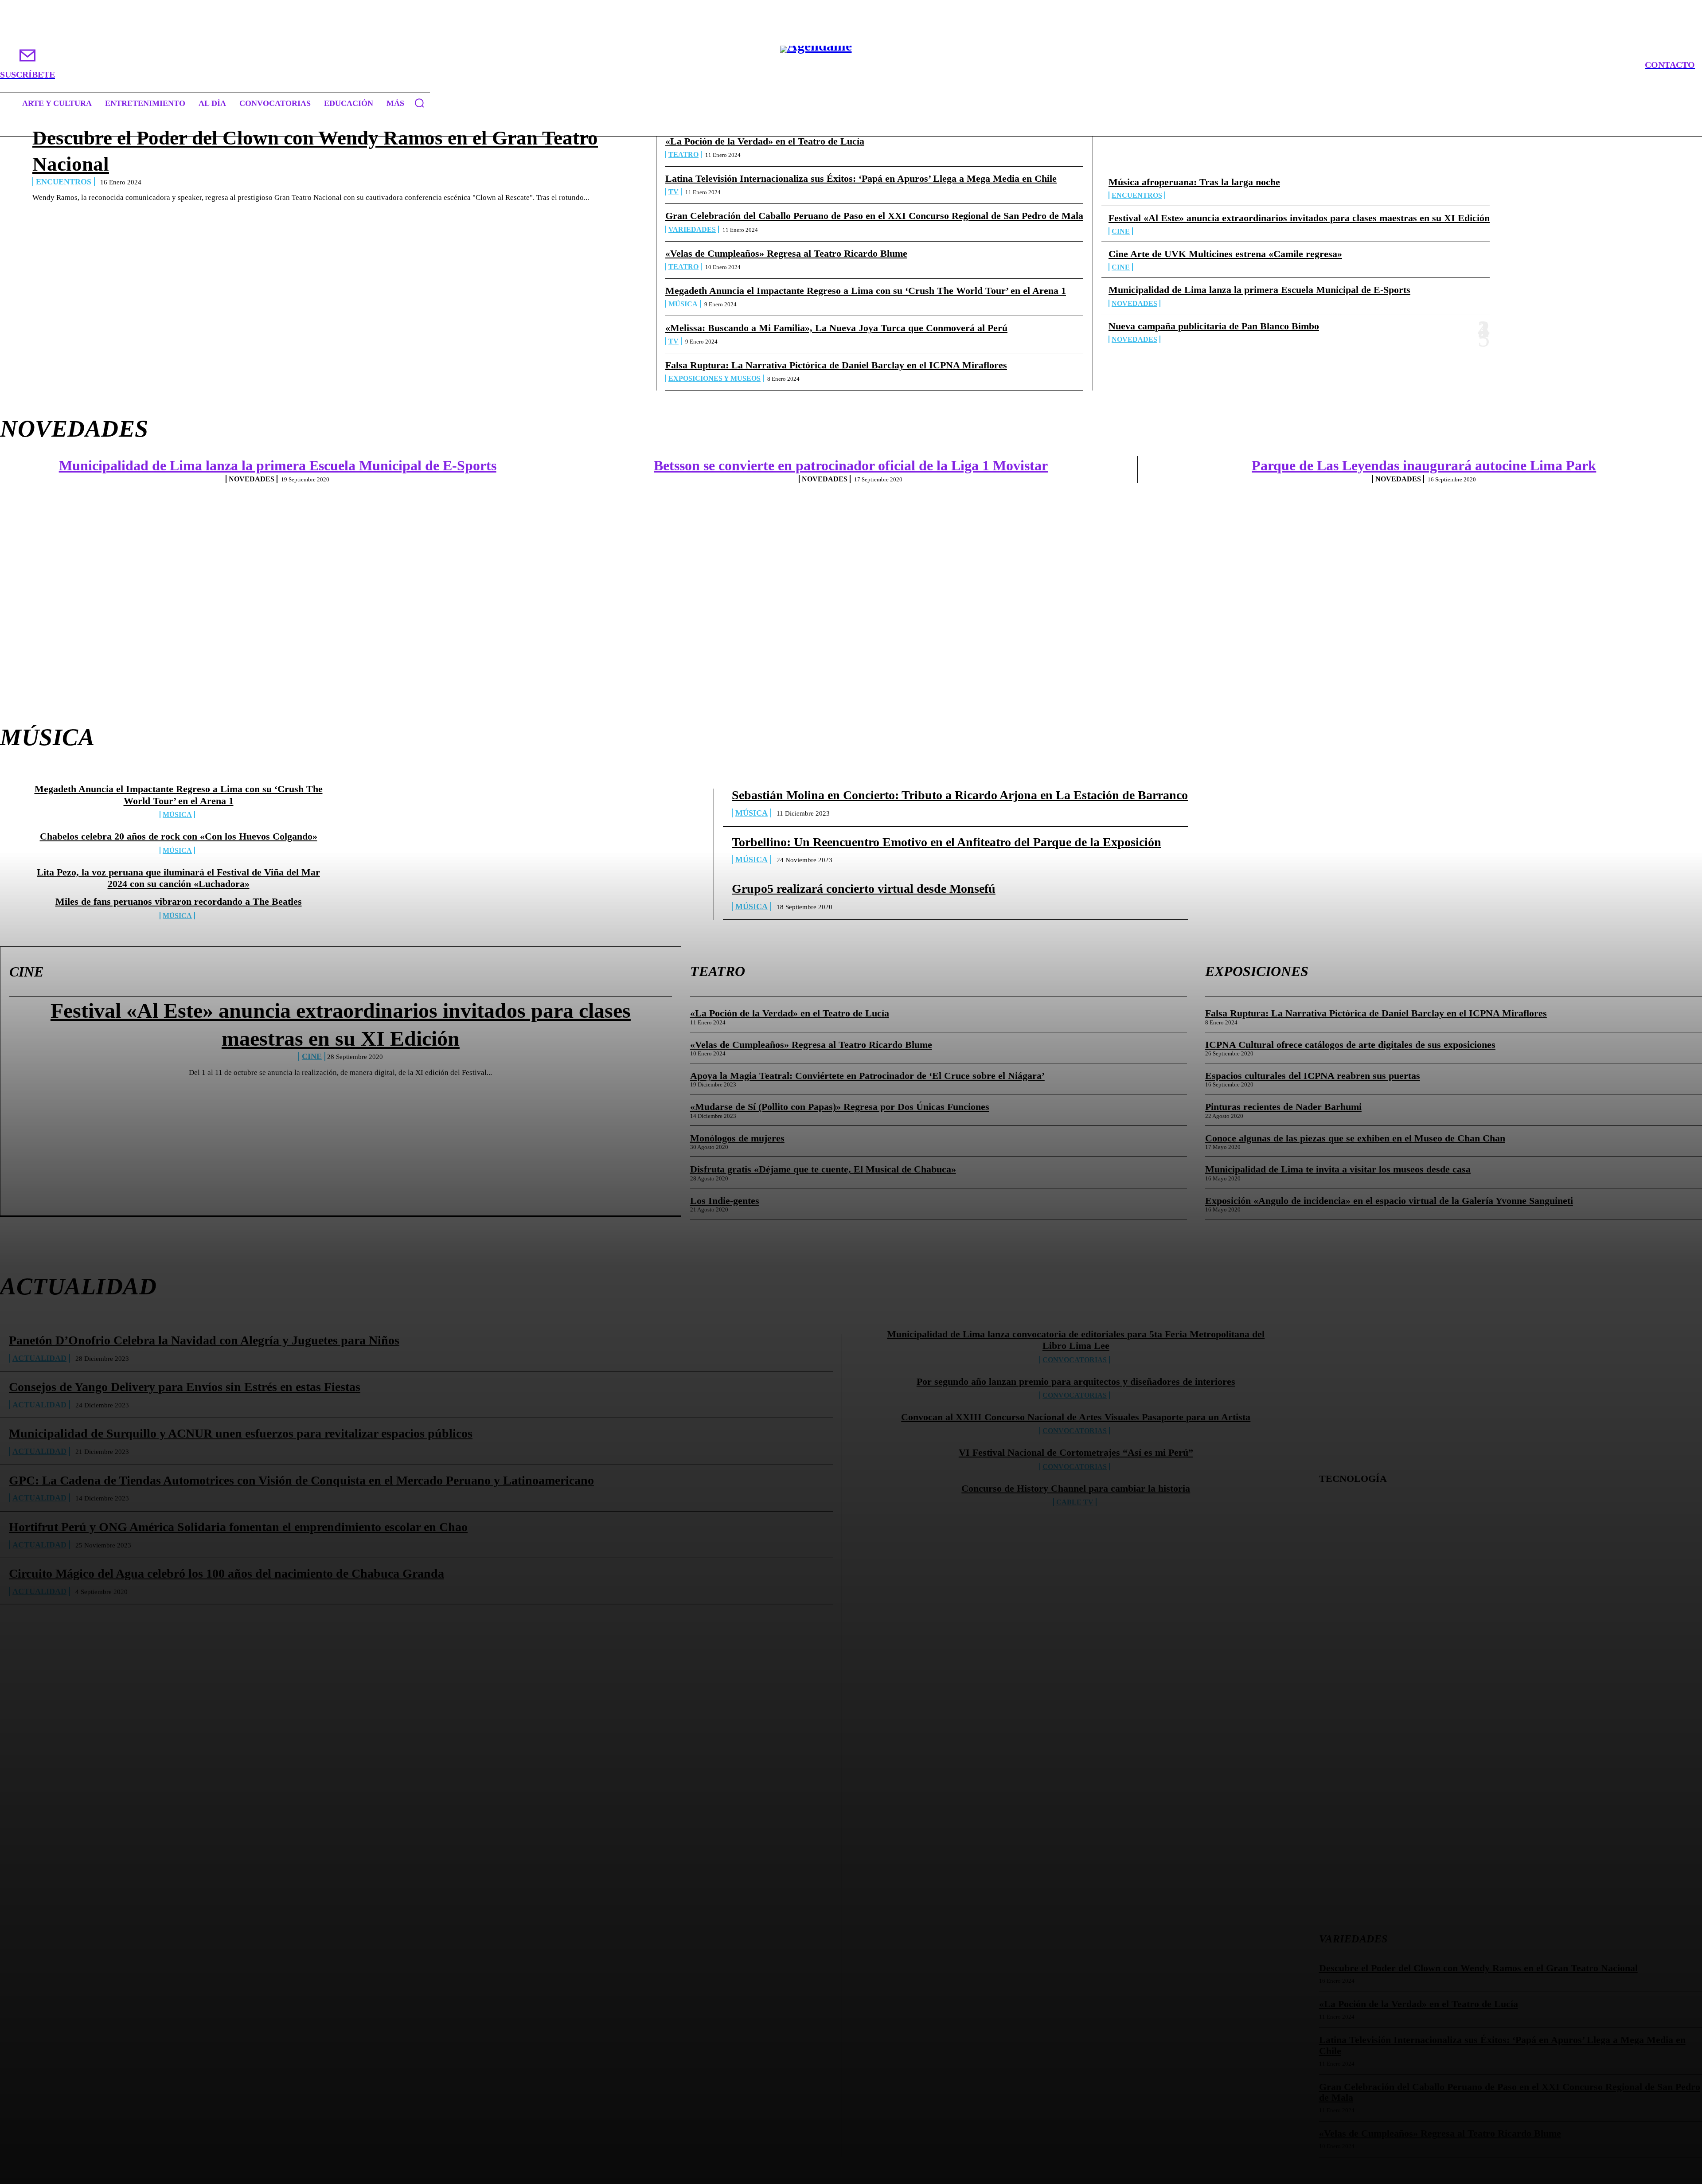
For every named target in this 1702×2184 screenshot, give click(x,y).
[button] (419, 103)
